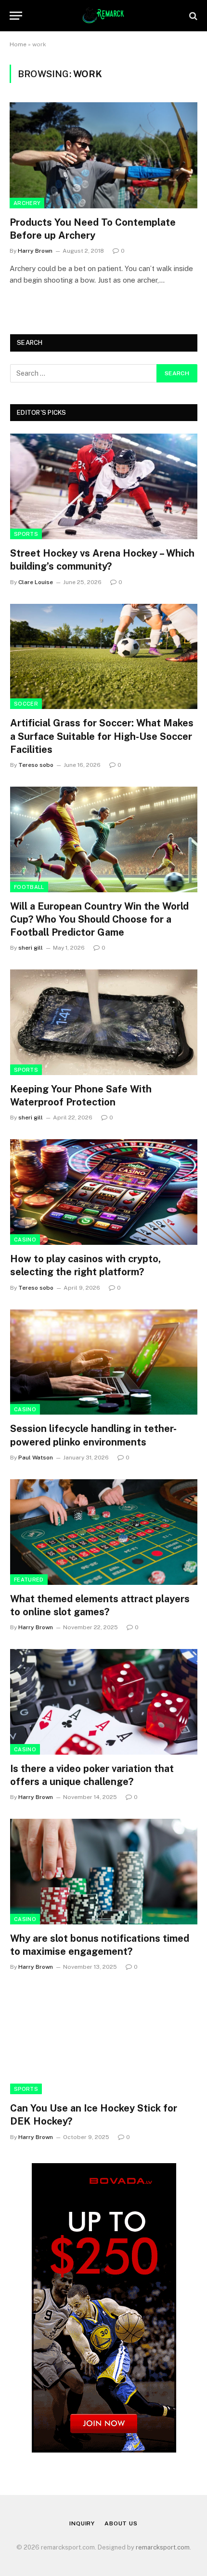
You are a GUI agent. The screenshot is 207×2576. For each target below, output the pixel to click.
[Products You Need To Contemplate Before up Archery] (103, 155)
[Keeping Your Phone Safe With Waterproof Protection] (104, 1022)
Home (18, 44)
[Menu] (16, 16)
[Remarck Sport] (103, 16)
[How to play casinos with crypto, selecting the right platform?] (104, 1192)
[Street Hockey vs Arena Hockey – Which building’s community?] (104, 486)
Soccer (26, 704)
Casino (25, 1240)
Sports (26, 534)
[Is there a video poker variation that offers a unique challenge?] (104, 1702)
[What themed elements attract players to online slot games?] (104, 1532)
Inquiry (82, 2523)
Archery (27, 203)
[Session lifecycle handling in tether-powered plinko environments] (104, 1362)
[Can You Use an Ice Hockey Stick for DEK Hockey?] (104, 2041)
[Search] (192, 16)
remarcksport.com (163, 2547)
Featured (29, 1580)
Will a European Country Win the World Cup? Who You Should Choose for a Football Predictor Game (99, 919)
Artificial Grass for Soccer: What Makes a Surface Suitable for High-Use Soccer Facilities (102, 736)
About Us (121, 2523)
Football (29, 887)
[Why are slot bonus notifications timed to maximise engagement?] (104, 1872)
